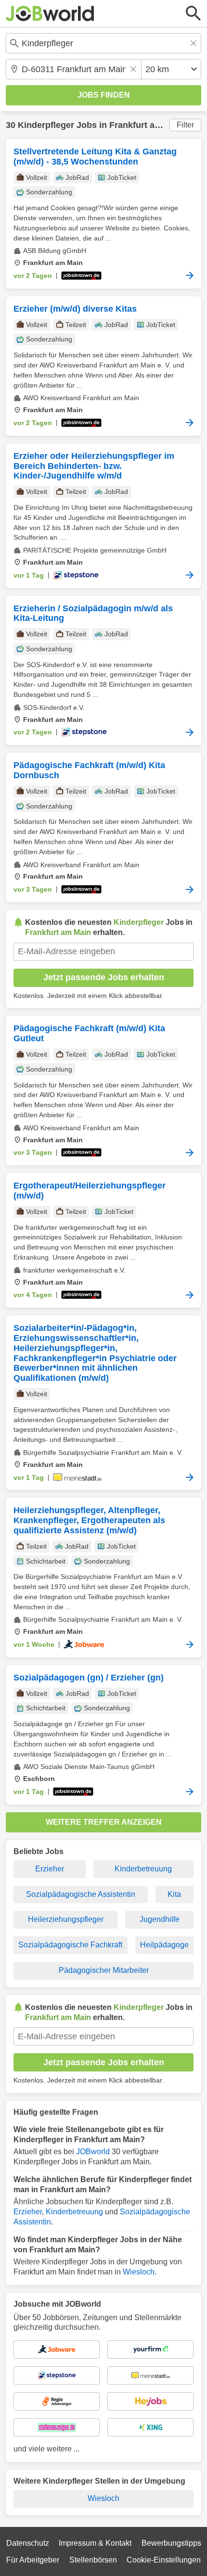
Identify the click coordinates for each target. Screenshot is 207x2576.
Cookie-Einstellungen (164, 2560)
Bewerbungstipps (171, 2543)
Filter (185, 125)
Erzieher (50, 1869)
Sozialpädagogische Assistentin (81, 1894)
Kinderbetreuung (143, 1869)
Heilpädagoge (164, 1945)
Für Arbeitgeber (33, 2560)
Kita (174, 1894)
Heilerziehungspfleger (66, 1919)
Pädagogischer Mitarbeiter (104, 1970)
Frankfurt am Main (147, 125)
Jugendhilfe (160, 1919)
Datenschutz (28, 2543)
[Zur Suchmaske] (194, 13)
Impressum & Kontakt (95, 2543)
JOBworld (93, 2152)
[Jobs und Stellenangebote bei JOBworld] (50, 13)
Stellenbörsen (93, 2560)
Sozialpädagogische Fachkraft (70, 1945)
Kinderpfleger (46, 125)
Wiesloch (139, 2272)
